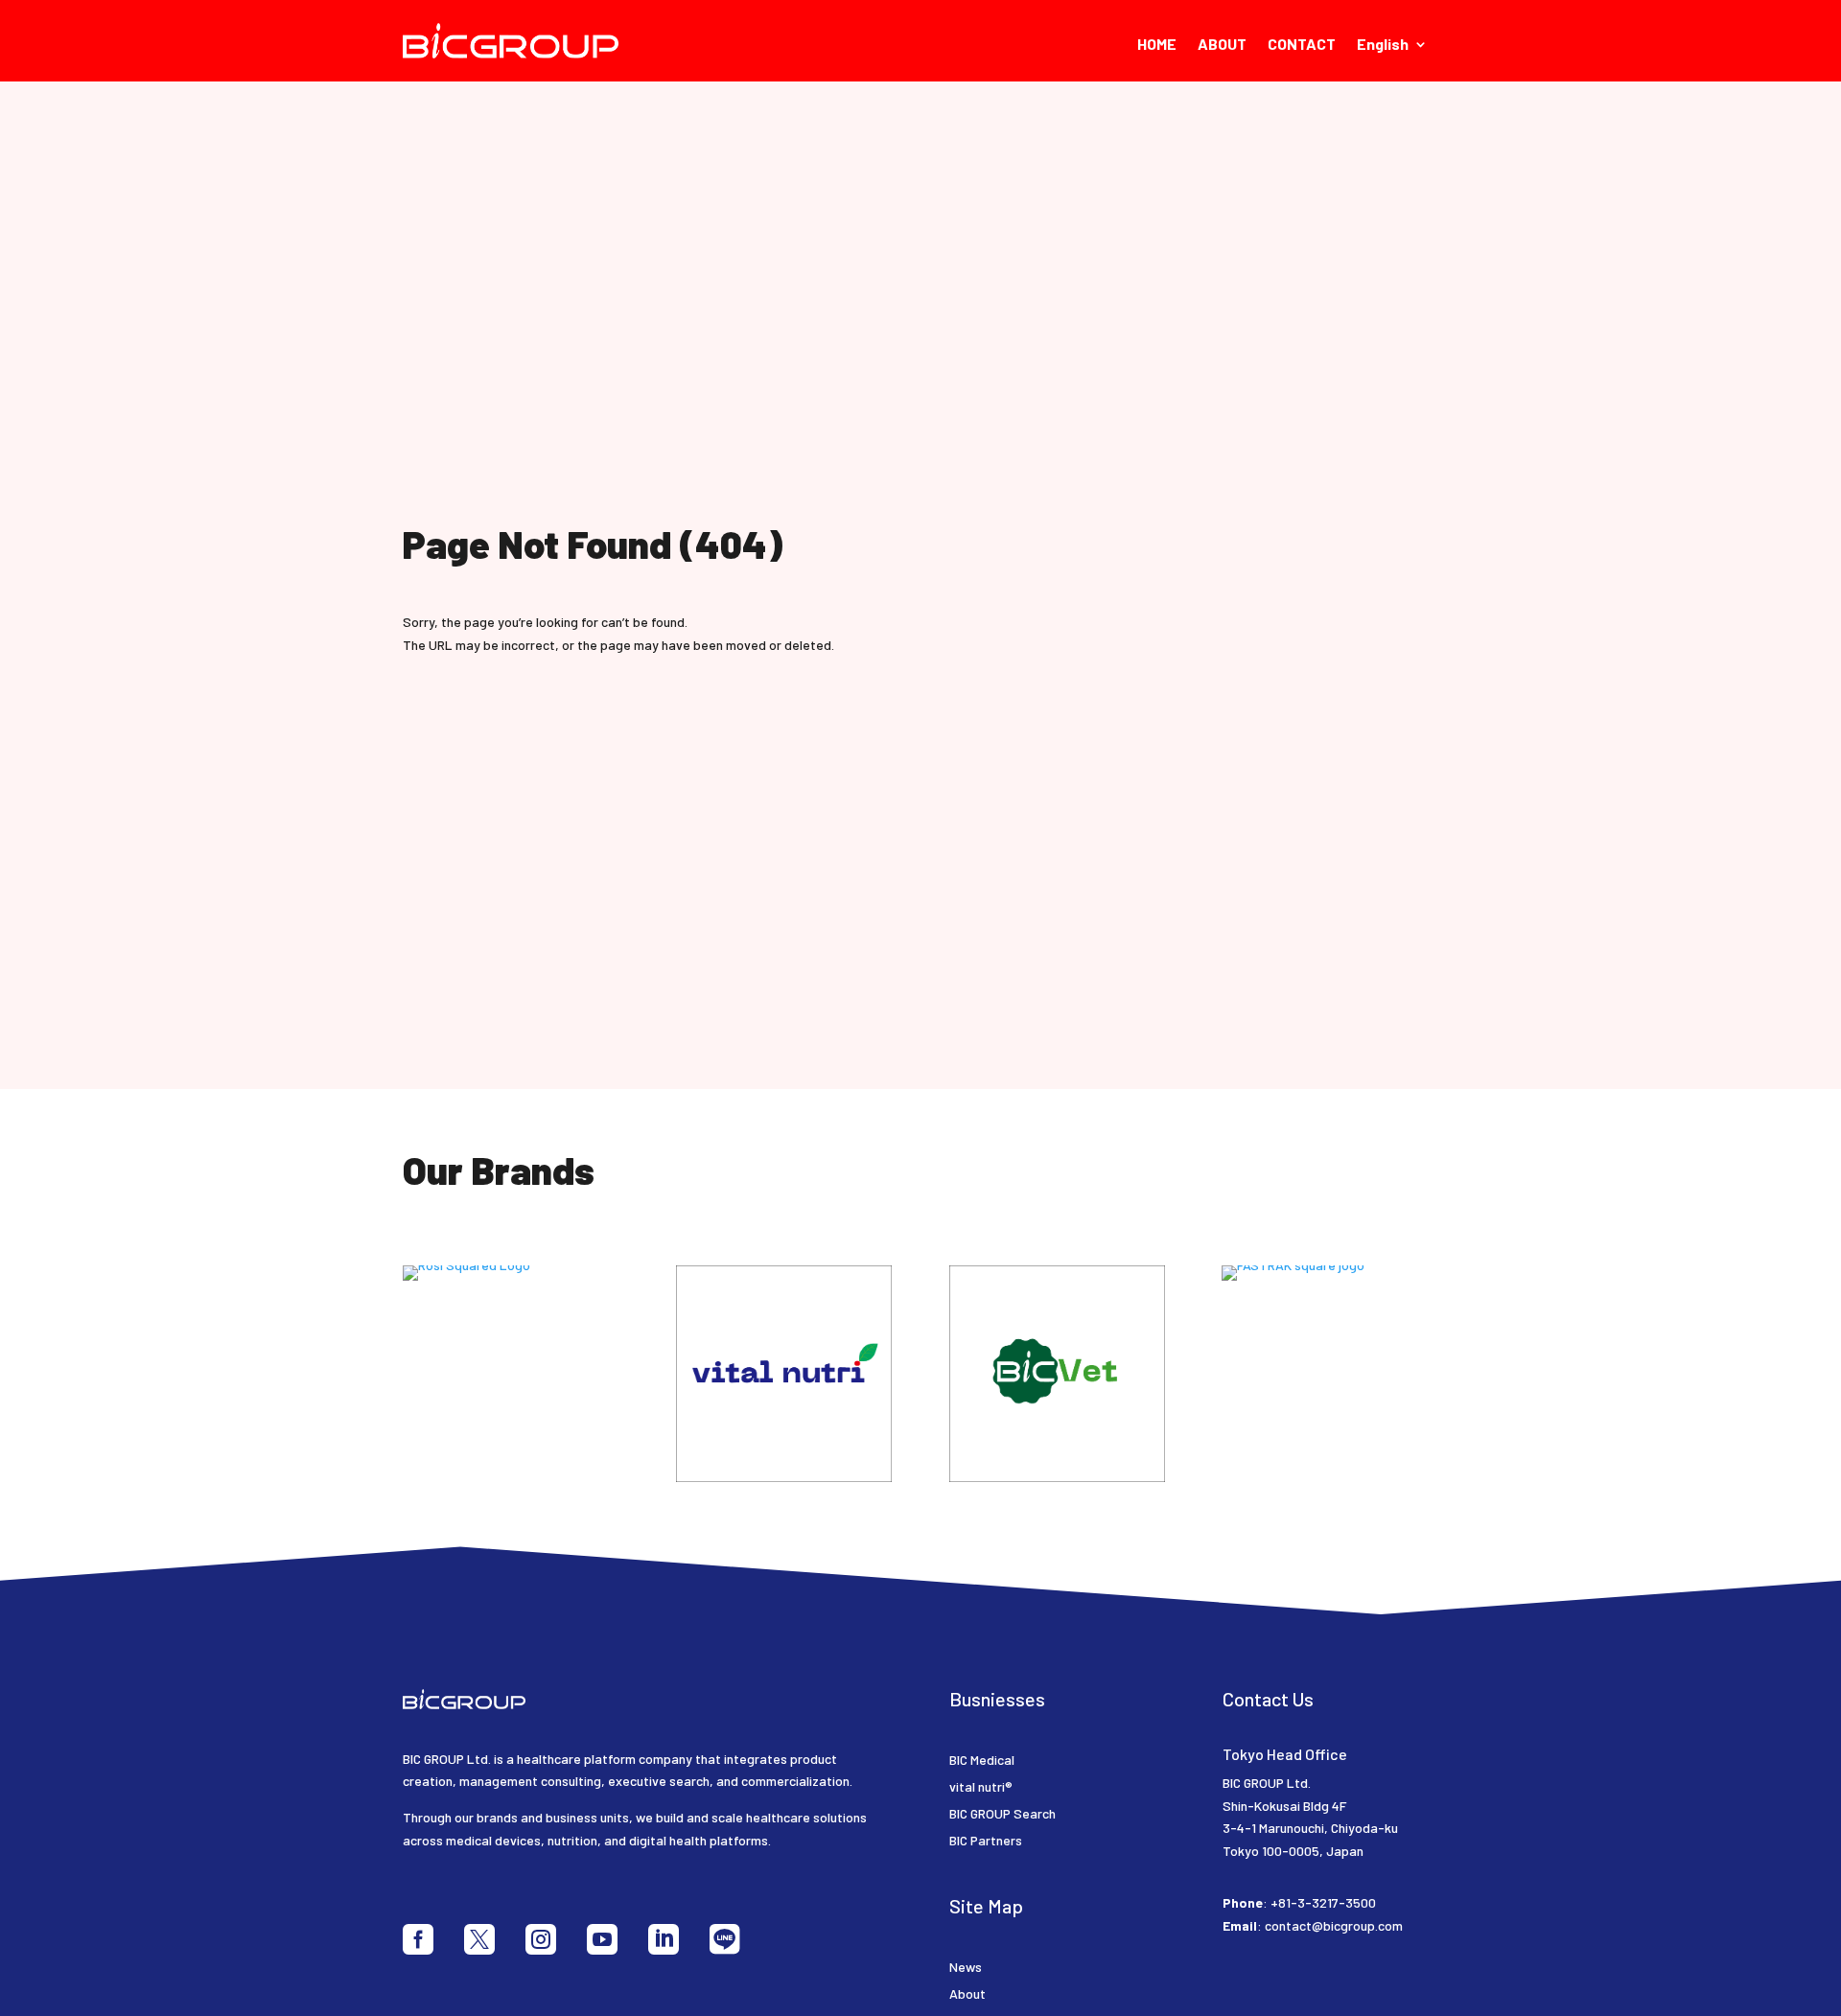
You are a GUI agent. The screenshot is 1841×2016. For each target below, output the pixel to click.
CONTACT (1302, 45)
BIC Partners (986, 1840)
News (966, 1967)
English (1383, 45)
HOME (1157, 45)
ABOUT (1222, 45)
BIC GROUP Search (1002, 1813)
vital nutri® (981, 1786)
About (967, 1993)
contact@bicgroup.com (1334, 1925)
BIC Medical (982, 1760)
